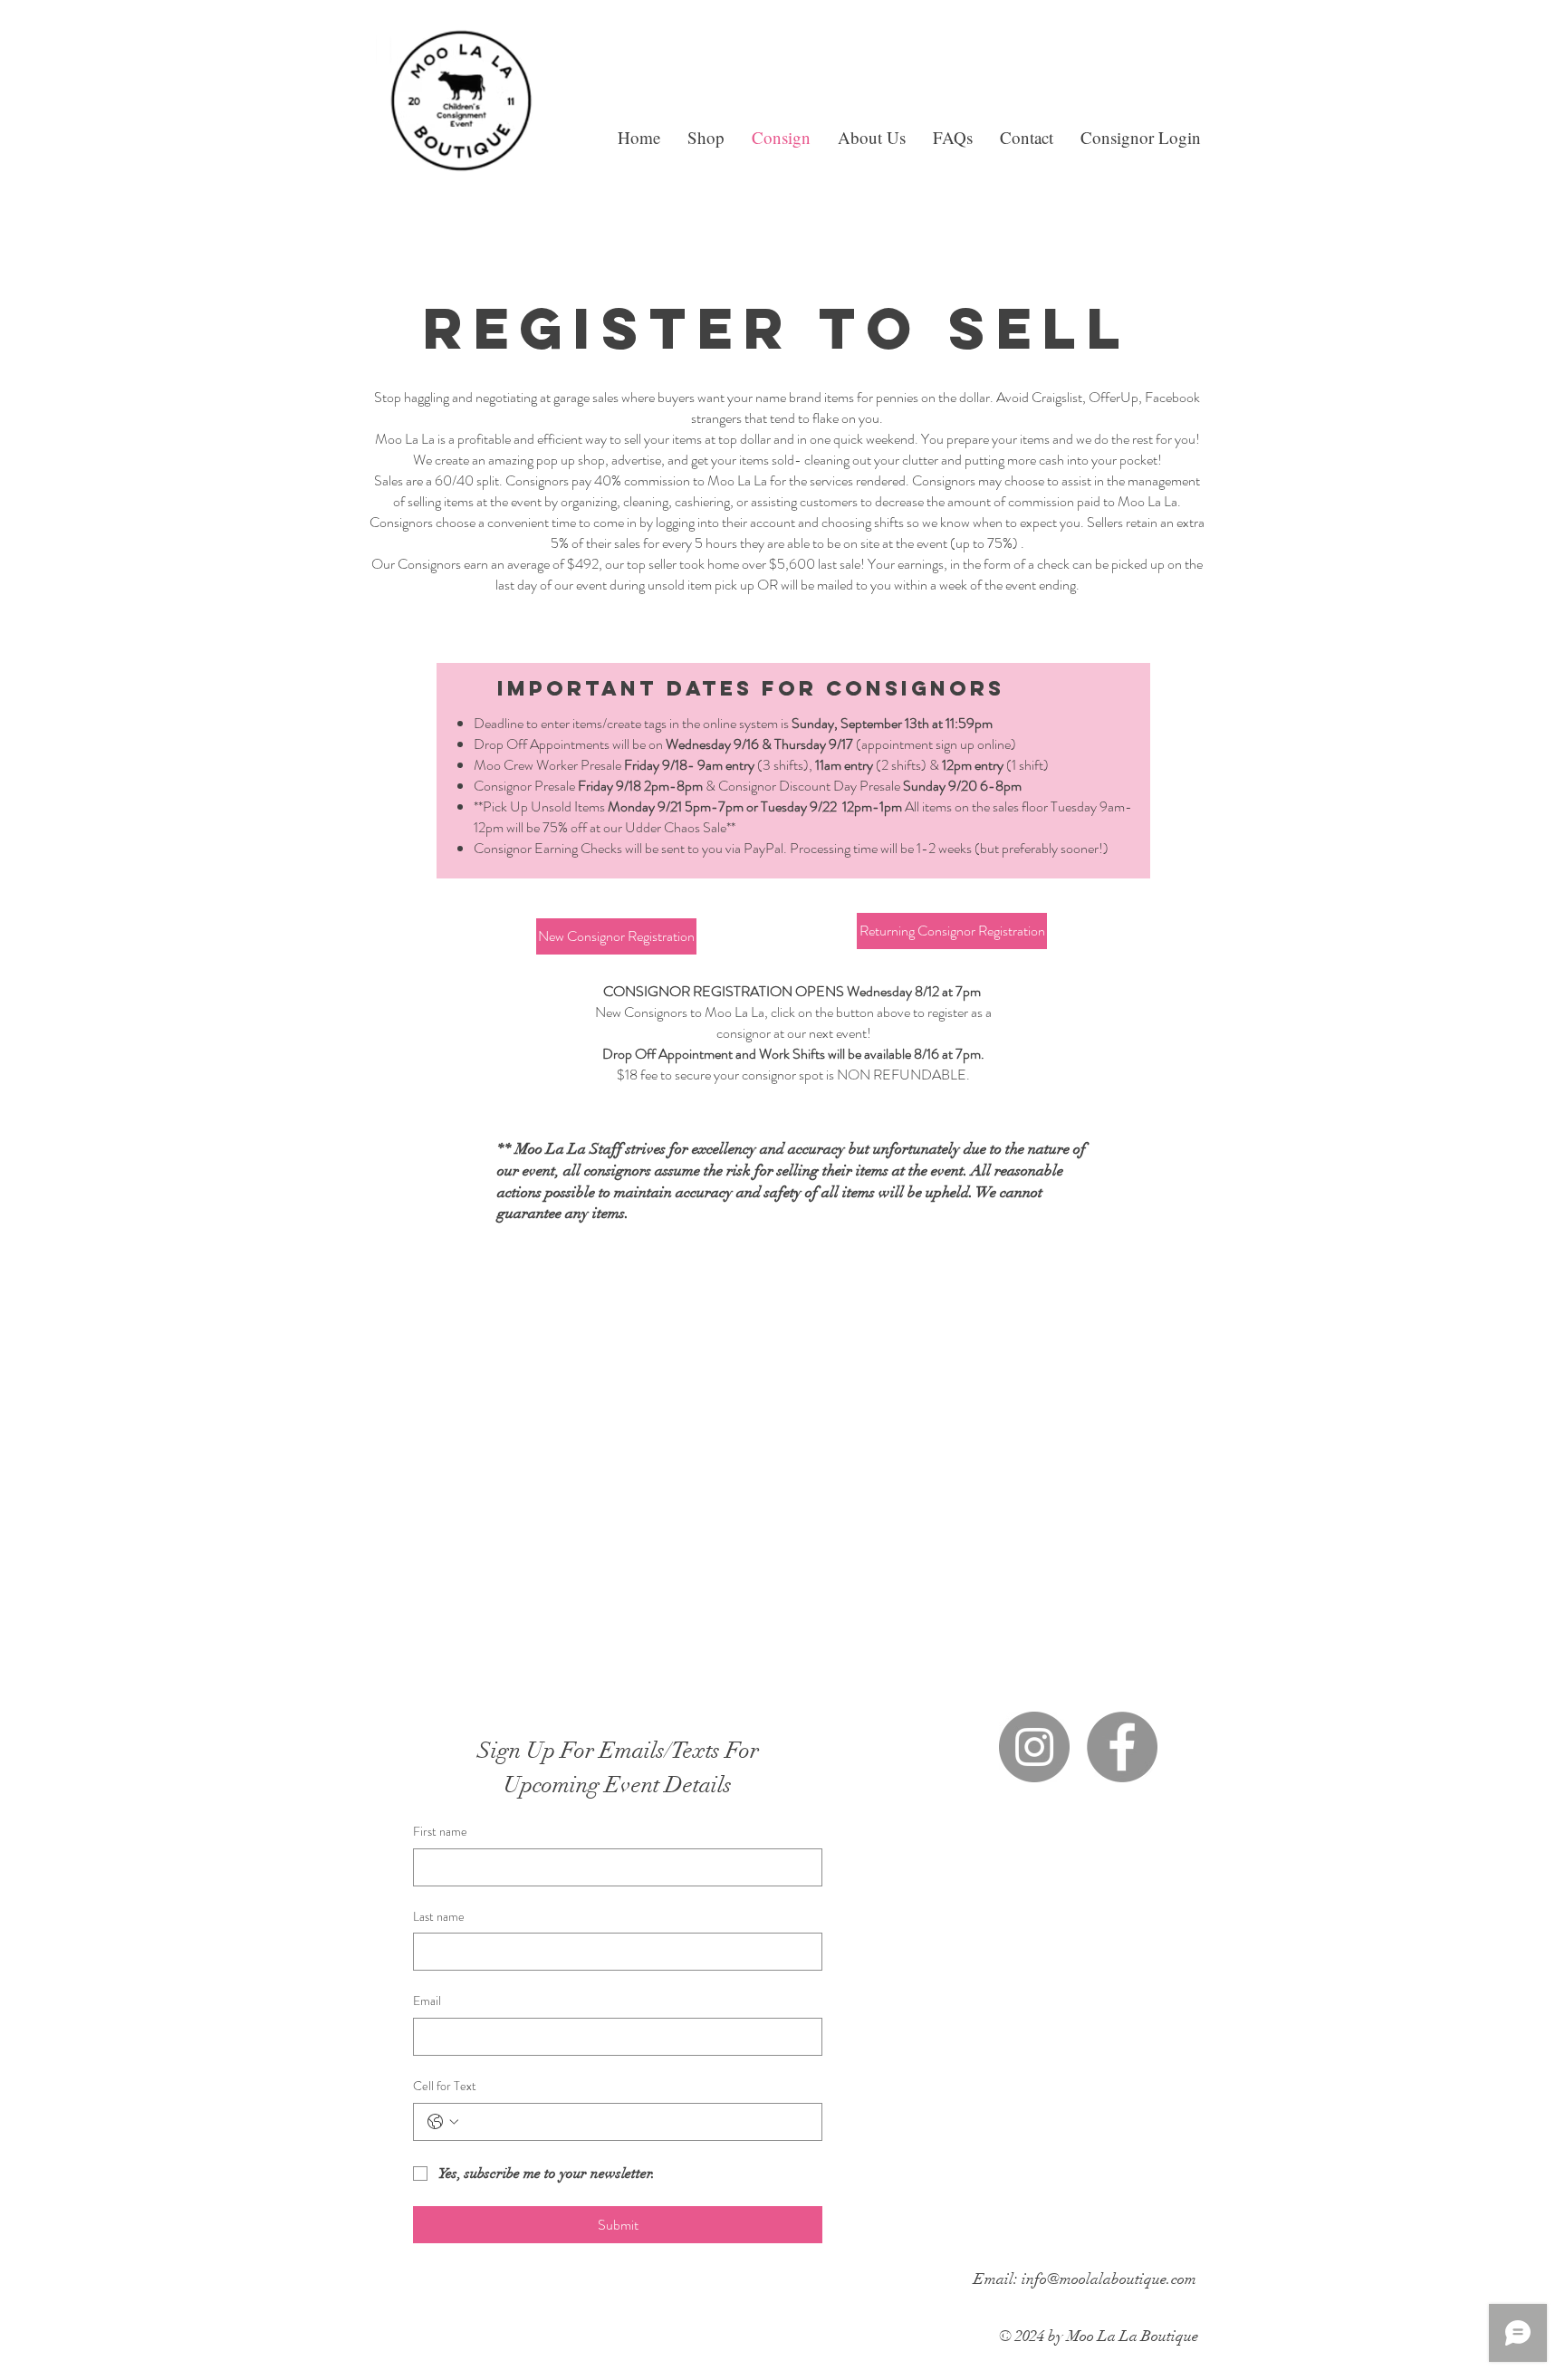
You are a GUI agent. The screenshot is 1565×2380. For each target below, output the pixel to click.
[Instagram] (1034, 1747)
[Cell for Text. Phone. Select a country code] (443, 2122)
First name (440, 1832)
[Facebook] (1122, 1747)
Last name (439, 1917)
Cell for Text (445, 2086)
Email (427, 2001)
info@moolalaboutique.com (1109, 2279)
